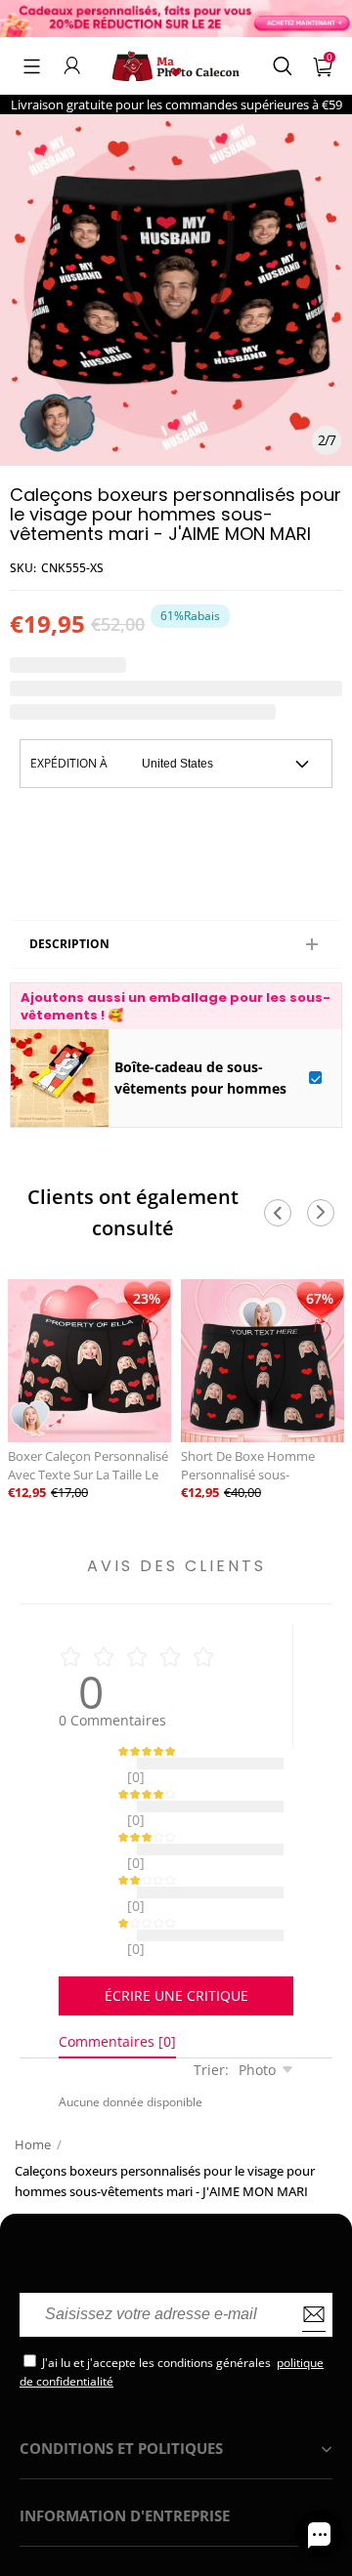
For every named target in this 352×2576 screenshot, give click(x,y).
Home (33, 2096)
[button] (32, 65)
